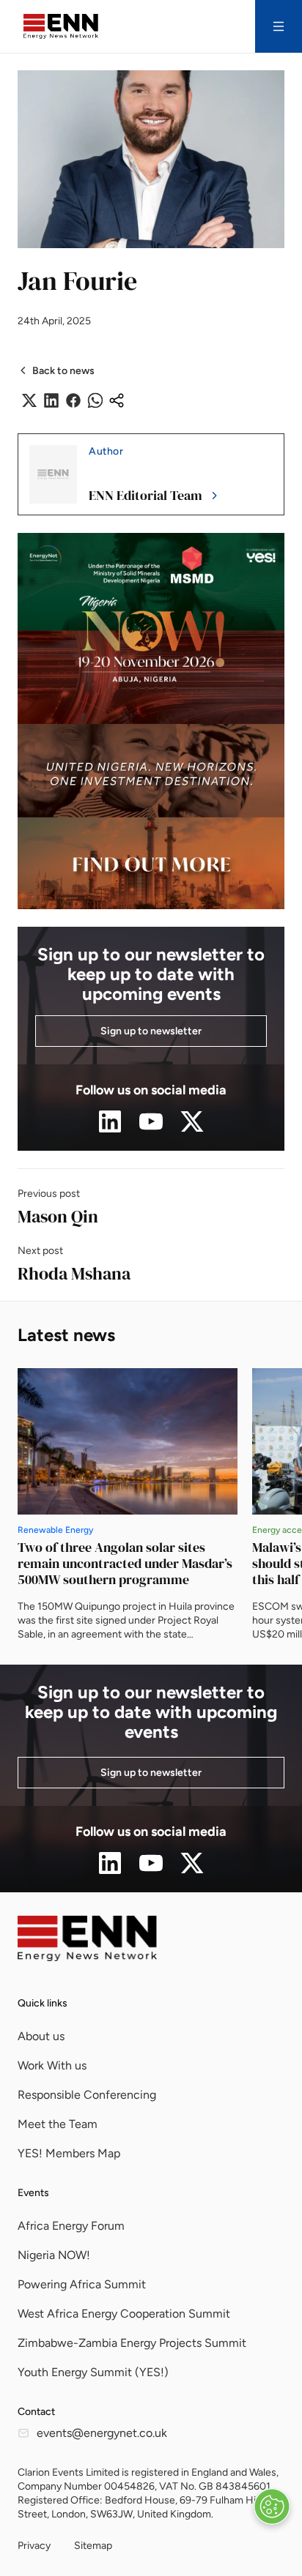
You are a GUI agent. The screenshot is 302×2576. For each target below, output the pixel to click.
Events (33, 2193)
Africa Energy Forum (71, 2226)
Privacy (34, 2546)
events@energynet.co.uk (102, 2433)
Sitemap (93, 2546)
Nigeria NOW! (54, 2255)
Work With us (52, 2065)
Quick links (43, 2003)
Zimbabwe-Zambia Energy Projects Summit (132, 2343)
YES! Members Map (69, 2153)
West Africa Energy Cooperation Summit (124, 2314)
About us (41, 2036)
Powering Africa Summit (82, 2284)
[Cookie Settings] (272, 2506)
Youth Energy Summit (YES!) (93, 2372)
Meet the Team (58, 2124)
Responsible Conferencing (87, 2095)
